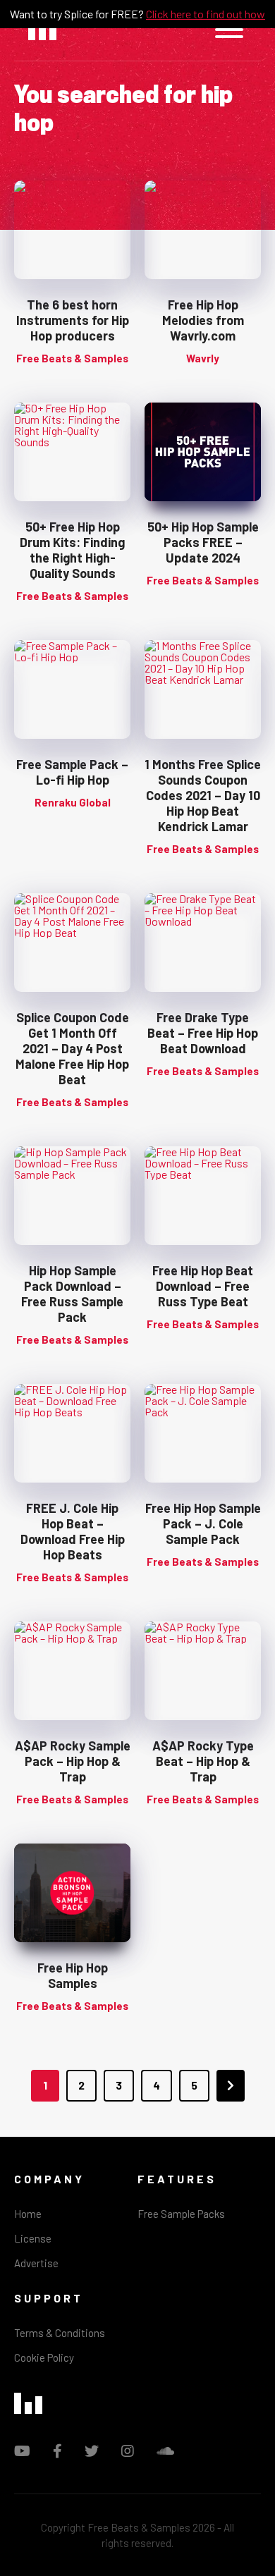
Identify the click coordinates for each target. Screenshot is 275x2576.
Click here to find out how (206, 14)
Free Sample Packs (181, 2214)
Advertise (36, 2263)
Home (28, 2214)
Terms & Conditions (60, 2333)
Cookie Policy (44, 2357)
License (33, 2238)
